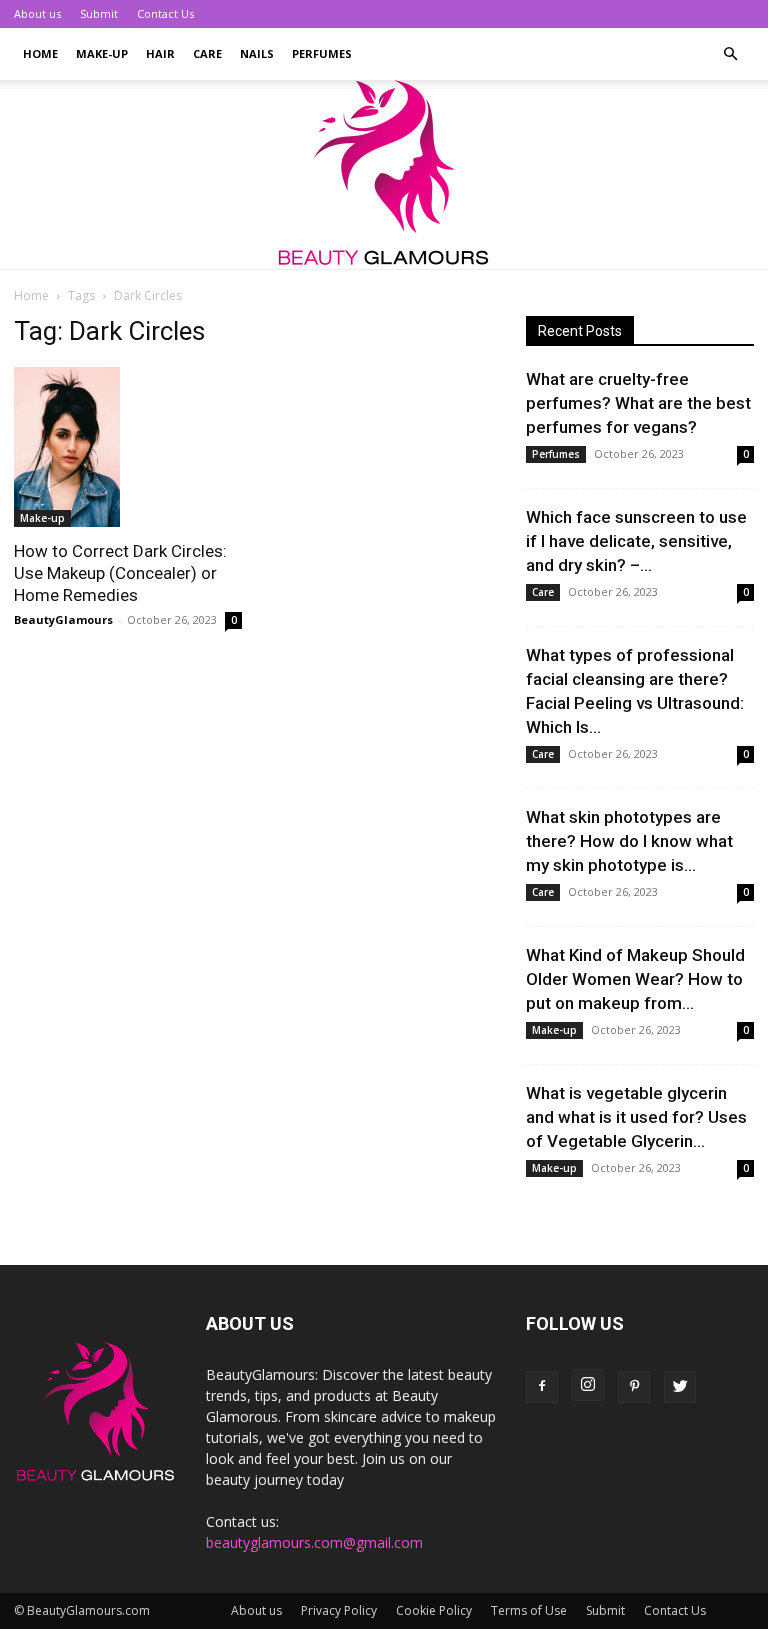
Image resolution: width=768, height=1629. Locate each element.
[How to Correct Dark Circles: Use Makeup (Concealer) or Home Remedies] (128, 447)
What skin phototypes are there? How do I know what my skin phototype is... (629, 841)
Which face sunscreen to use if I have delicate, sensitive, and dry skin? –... (636, 541)
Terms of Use (529, 1610)
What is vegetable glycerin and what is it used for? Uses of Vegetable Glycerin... (636, 1117)
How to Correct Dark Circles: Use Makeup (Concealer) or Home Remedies (120, 573)
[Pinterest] (634, 1387)
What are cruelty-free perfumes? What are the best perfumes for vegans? (638, 403)
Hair (160, 53)
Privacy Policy (339, 1610)
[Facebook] (542, 1387)
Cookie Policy (434, 1610)
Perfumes (322, 53)
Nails (257, 53)
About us (37, 13)
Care (207, 53)
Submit (99, 13)
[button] (730, 54)
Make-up (102, 53)
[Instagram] (588, 1385)
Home (40, 53)
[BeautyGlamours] (384, 174)
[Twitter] (680, 1387)
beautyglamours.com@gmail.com (314, 1542)
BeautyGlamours (63, 619)
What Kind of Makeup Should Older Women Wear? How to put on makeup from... (635, 979)
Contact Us (165, 13)
